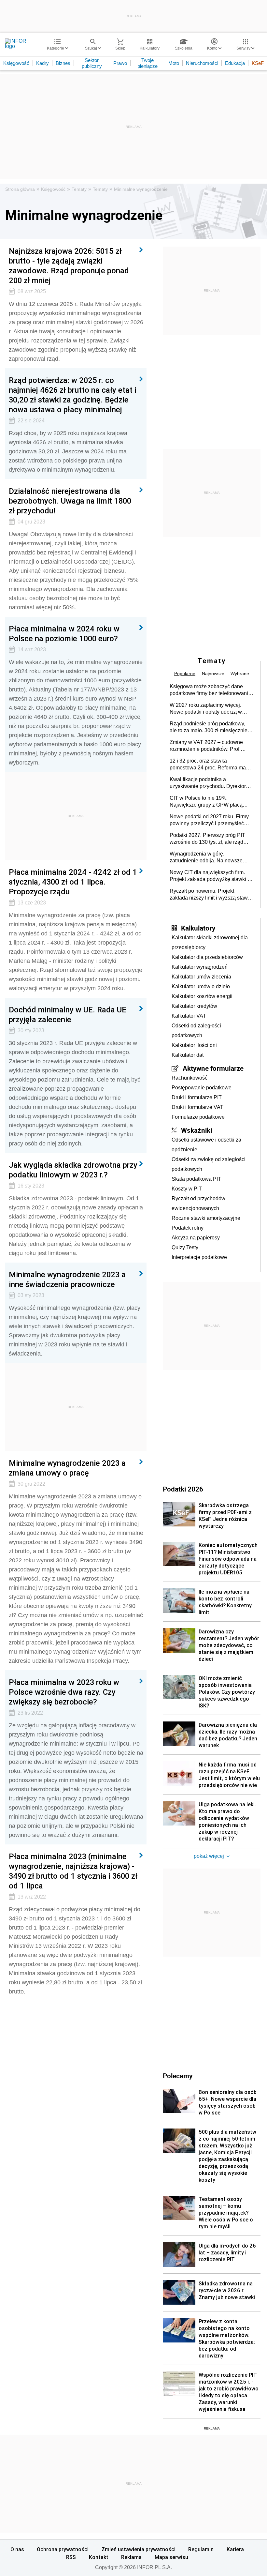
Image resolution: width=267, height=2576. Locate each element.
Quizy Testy (185, 1247)
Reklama (131, 2557)
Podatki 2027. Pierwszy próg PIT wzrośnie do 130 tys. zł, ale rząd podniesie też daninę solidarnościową (207, 839)
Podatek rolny (188, 1228)
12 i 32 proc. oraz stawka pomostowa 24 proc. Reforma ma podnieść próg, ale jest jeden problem (208, 765)
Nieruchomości (202, 63)
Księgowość (16, 63)
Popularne (185, 674)
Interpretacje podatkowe (199, 1257)
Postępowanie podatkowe (202, 1088)
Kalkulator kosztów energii (202, 996)
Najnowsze (213, 674)
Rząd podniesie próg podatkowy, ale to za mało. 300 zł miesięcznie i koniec (210, 727)
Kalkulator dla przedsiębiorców (207, 957)
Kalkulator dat (188, 1055)
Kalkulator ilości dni (194, 1045)
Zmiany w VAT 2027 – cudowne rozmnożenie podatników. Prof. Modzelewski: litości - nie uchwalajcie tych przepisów (206, 746)
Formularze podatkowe (198, 1117)
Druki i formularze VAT (197, 1107)
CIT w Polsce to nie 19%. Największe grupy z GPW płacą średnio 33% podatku (206, 802)
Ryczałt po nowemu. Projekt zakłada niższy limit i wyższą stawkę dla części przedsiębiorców (211, 895)
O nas (17, 2549)
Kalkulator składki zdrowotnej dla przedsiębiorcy (210, 942)
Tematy (79, 189)
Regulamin (201, 2549)
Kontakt (99, 2557)
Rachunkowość (190, 1078)
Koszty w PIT (187, 1189)
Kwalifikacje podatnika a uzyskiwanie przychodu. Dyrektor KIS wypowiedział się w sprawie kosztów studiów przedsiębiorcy (208, 783)
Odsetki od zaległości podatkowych (196, 1030)
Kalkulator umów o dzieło (201, 986)
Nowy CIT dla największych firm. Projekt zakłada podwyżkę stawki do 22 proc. (211, 876)
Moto (174, 63)
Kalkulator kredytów (194, 1006)
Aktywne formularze (213, 1068)
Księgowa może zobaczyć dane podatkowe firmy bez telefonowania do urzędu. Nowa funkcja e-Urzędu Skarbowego (210, 690)
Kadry (42, 63)
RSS (71, 2557)
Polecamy (178, 2076)
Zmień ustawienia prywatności (139, 2549)
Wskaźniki (197, 1130)
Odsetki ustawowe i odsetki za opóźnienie (206, 1145)
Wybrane (240, 674)
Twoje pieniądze (148, 63)
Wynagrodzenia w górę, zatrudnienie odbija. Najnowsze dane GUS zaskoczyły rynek (206, 857)
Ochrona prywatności (63, 2549)
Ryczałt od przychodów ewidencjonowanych (198, 1203)
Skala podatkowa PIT (196, 1179)
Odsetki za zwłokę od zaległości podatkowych (209, 1164)
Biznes (63, 63)
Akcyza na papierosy (196, 1238)
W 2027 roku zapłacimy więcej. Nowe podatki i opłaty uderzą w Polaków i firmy (206, 709)
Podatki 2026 (183, 1489)
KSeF (258, 63)
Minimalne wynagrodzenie (141, 189)
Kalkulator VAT (189, 1016)
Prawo (120, 63)
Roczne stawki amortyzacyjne (206, 1218)
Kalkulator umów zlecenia (201, 977)
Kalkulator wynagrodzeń (200, 967)
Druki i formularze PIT (197, 1097)
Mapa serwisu (171, 2557)
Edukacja (235, 63)
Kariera (235, 2549)
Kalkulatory (198, 928)
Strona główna (20, 189)
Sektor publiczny (92, 63)
